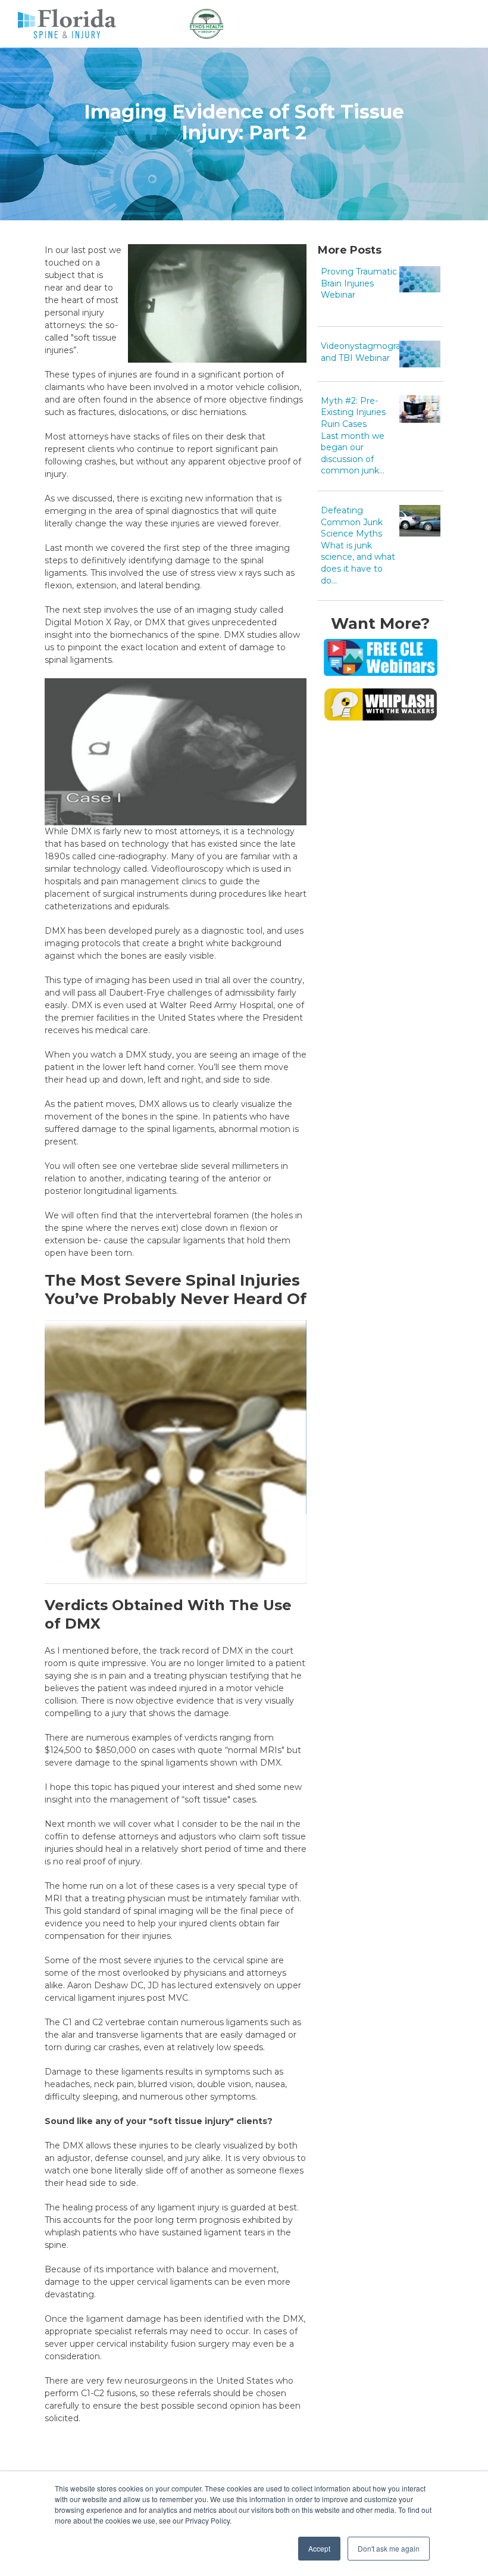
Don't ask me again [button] (389, 2548)
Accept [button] (319, 2548)
